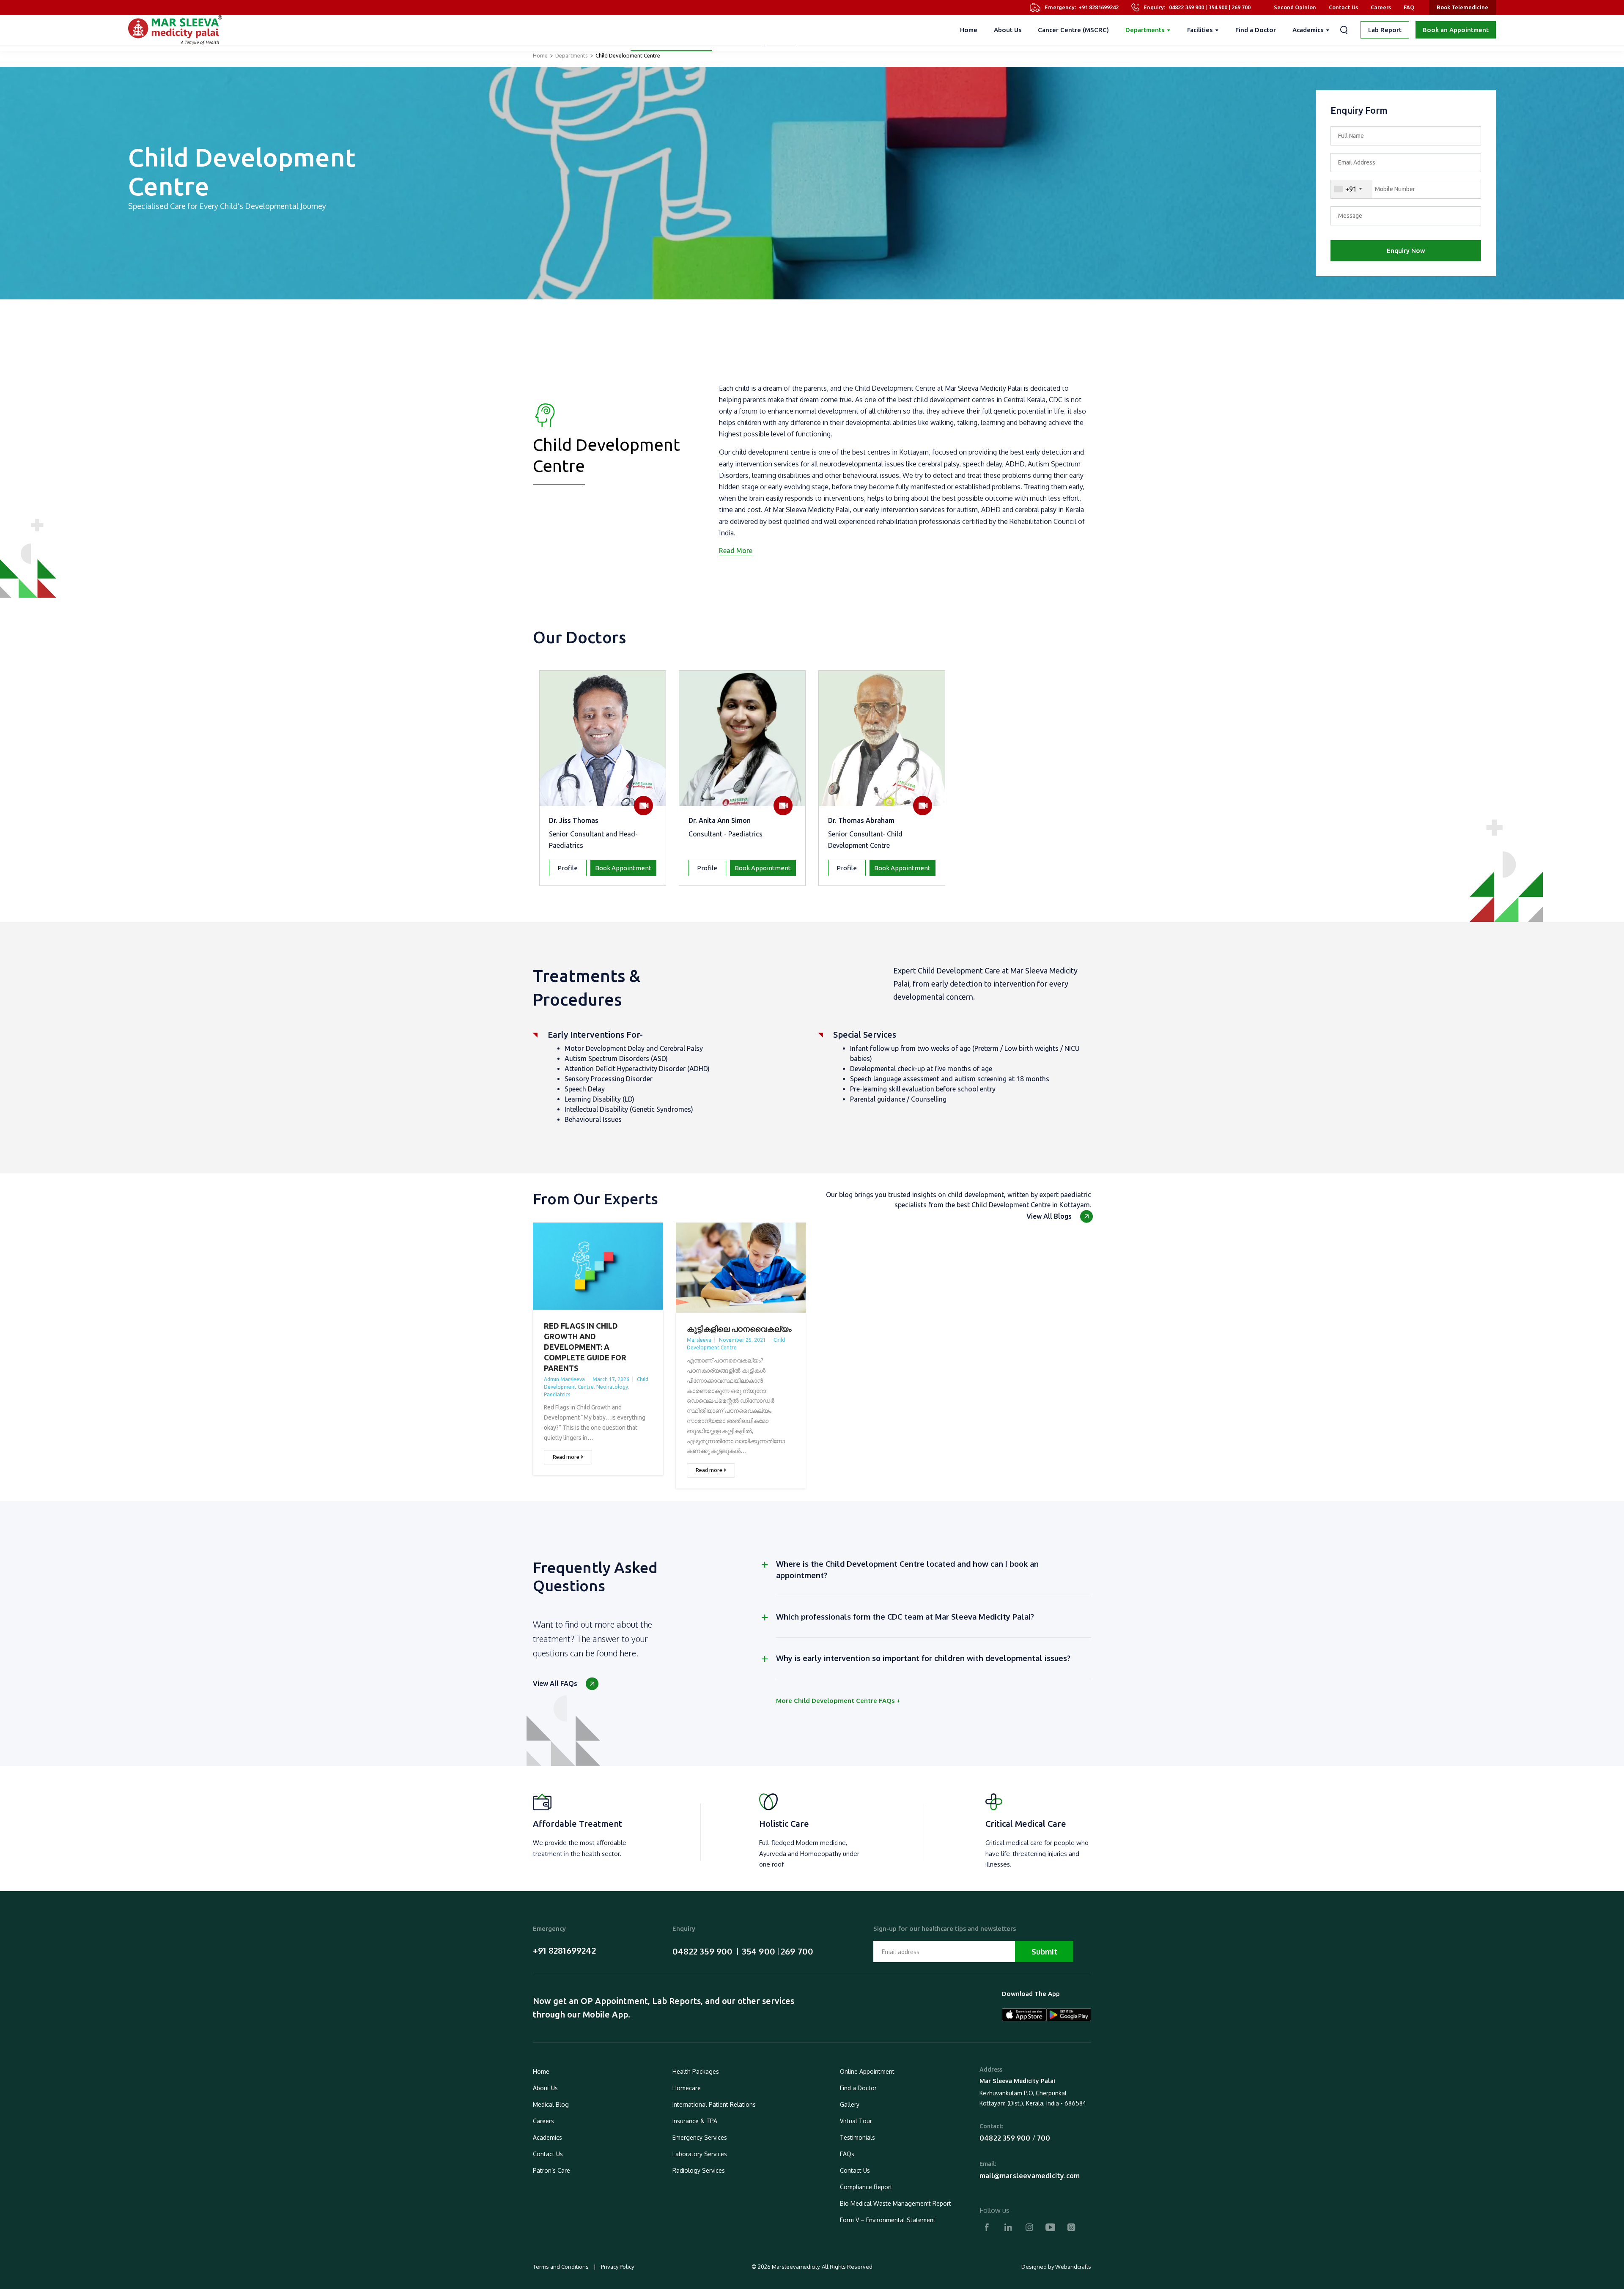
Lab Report (1385, 30)
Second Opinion (1295, 7)
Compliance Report (866, 2187)
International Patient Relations (714, 2104)
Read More (736, 551)
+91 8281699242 (1099, 7)
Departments (1145, 30)
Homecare (687, 2088)
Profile (568, 868)
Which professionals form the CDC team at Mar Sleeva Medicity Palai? (905, 1617)
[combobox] (1352, 189)
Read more (567, 1457)
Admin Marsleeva (564, 1379)
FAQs (847, 2154)
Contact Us (1343, 7)
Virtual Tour (856, 2121)
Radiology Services (699, 2170)
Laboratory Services (700, 2154)
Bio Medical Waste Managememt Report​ (896, 2203)
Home (969, 30)
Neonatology (612, 1387)
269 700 (1241, 7)
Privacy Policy (617, 2267)
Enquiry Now (1406, 251)
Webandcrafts (1073, 2267)
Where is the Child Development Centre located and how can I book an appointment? (907, 1569)
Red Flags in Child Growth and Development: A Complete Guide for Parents (585, 1347)
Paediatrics (557, 1394)
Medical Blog (551, 2104)
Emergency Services (700, 2137)
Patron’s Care (551, 2170)
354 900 (1218, 7)
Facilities (1200, 30)
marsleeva (699, 1340)
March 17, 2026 (611, 1379)
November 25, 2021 (742, 1340)
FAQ (1409, 7)
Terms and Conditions (561, 2267)
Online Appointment (867, 2071)
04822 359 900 (1186, 7)
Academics (1308, 30)
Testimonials (857, 2137)
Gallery (850, 2104)
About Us (1008, 30)
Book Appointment (623, 868)
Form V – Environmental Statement (888, 2220)
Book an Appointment (1456, 30)
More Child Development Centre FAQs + (838, 1701)
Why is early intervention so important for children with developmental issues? (923, 1658)
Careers (1381, 7)
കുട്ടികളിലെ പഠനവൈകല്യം (739, 1329)
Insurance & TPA (695, 2121)
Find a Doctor (1256, 30)
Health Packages (696, 2071)
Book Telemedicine (1462, 7)
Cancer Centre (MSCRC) (1073, 30)
